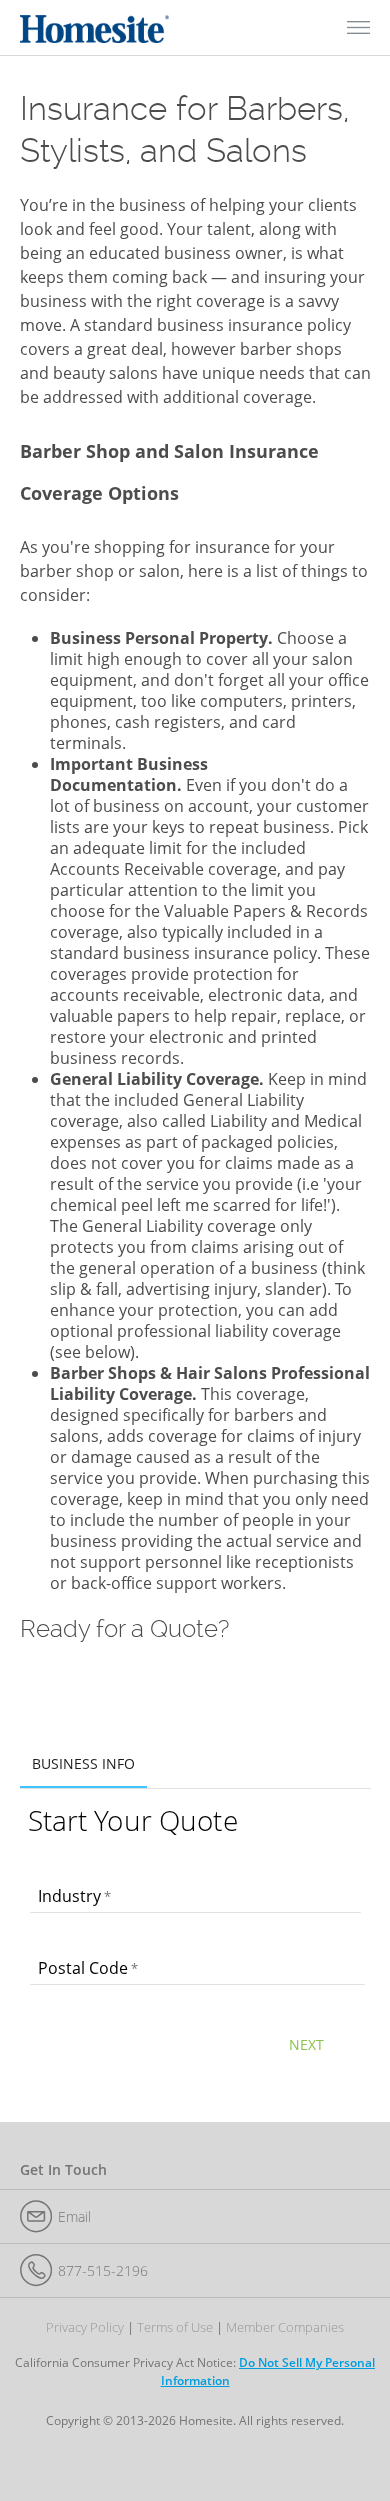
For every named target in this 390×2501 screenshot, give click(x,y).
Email (74, 2216)
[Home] (95, 27)
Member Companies (285, 2327)
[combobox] (195, 1898)
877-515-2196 (103, 2270)
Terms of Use (175, 2327)
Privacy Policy (85, 2327)
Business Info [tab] (83, 1763)
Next (307, 2044)
